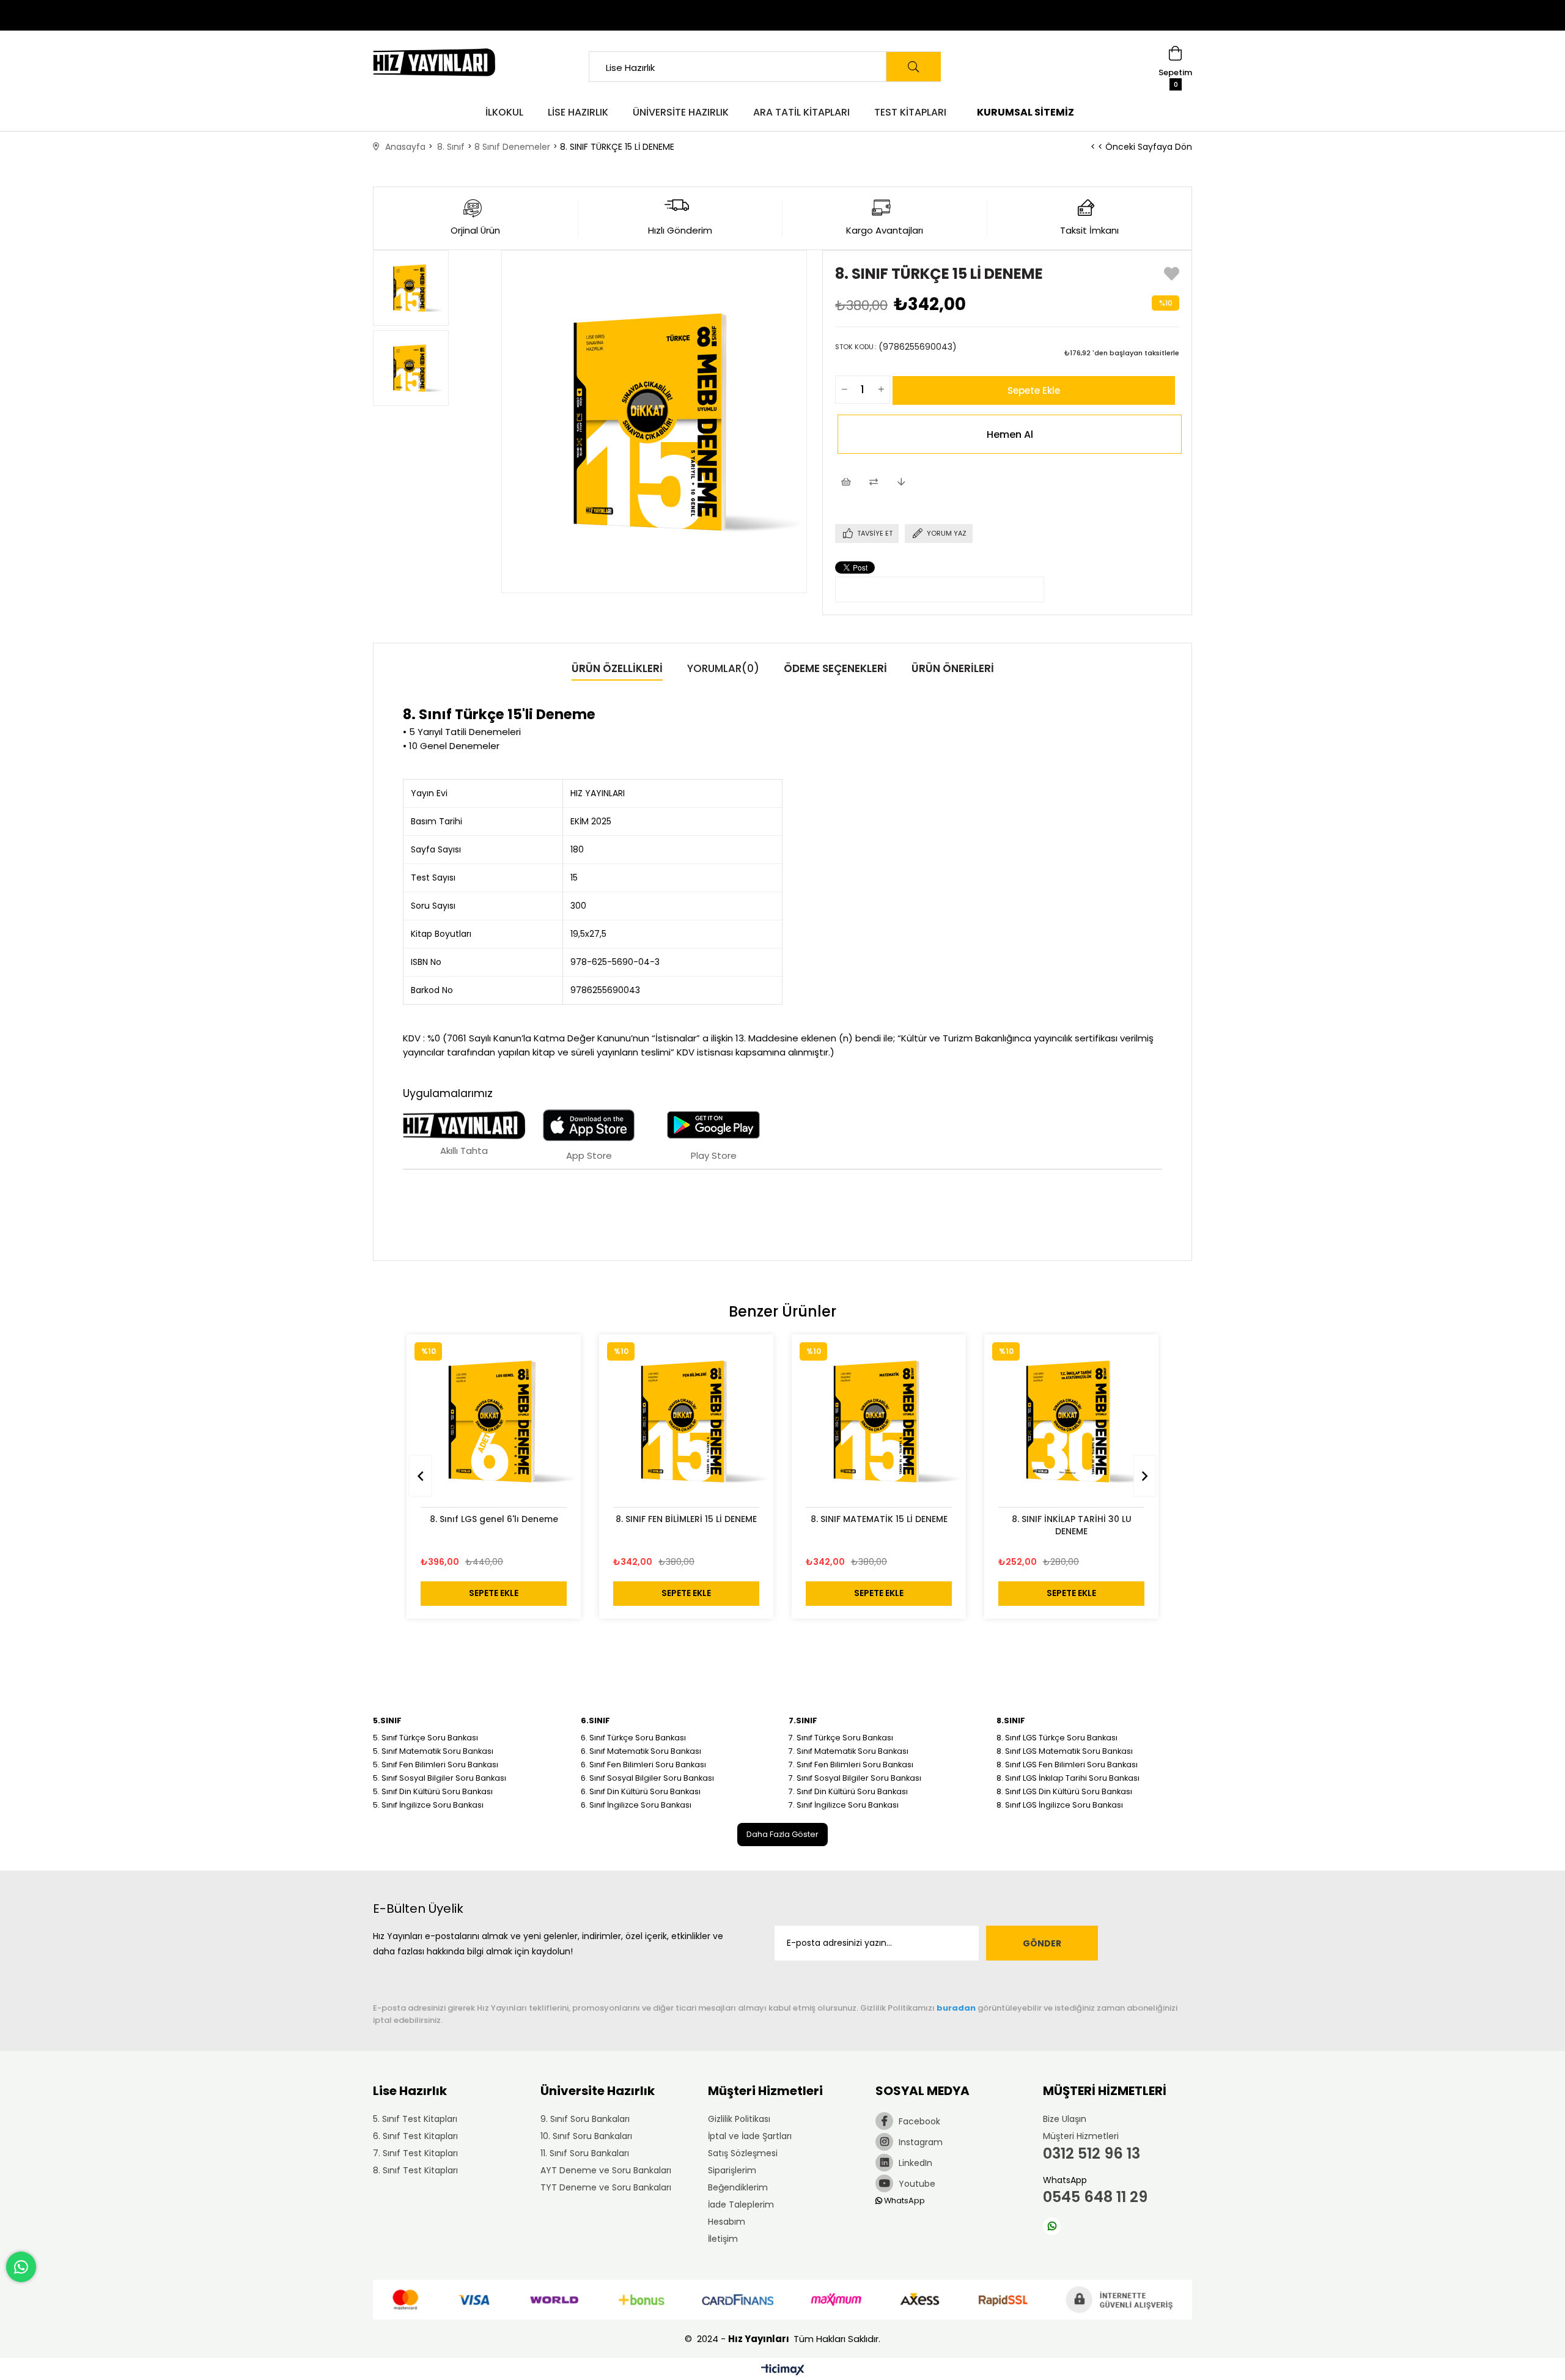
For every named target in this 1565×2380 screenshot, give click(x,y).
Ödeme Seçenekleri (835, 668)
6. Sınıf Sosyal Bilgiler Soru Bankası (647, 1778)
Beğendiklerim (738, 2187)
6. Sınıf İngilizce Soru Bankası (636, 1805)
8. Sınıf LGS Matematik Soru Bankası (1065, 1751)
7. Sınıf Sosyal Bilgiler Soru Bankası (855, 1778)
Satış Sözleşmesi (743, 2153)
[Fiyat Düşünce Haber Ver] (901, 483)
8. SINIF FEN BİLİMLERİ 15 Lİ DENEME (686, 1519)
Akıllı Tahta (464, 1151)
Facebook (918, 2121)
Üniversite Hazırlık (681, 112)
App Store (589, 1155)
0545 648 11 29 (1095, 2197)
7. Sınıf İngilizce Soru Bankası (844, 1805)
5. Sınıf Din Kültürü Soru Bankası (433, 1791)
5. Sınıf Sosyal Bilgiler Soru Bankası (440, 1778)
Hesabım (727, 2222)
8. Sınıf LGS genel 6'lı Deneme (494, 1519)
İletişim (723, 2239)
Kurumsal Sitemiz (1026, 112)
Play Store (714, 1155)
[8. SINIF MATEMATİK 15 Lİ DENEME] (879, 1421)
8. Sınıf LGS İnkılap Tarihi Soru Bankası (1068, 1778)
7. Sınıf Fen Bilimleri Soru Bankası (851, 1765)
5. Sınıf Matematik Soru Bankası (433, 1751)
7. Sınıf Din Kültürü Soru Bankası (848, 1791)
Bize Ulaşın (1065, 2119)
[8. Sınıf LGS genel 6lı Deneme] (494, 1421)
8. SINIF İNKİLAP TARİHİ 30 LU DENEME (1072, 1525)
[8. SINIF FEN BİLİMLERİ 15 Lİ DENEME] (686, 1421)
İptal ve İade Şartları (750, 2136)
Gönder (1042, 1943)
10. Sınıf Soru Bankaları (586, 2136)
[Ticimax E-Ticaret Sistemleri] (783, 2371)
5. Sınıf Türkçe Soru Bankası (425, 1738)
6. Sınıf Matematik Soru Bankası (641, 1751)
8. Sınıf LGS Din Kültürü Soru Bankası (1064, 1791)
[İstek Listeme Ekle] (846, 483)
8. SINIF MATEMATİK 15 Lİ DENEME (879, 1519)
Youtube (916, 2184)
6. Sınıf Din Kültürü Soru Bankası (641, 1791)
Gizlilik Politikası (739, 2119)
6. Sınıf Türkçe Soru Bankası (633, 1738)
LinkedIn (914, 2163)
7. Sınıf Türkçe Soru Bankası (841, 1738)
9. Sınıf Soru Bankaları (585, 2119)
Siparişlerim (732, 2170)
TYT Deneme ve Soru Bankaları (606, 2187)
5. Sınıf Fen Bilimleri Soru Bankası (436, 1765)
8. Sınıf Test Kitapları (415, 2170)
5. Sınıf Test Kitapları (415, 2119)
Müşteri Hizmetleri (1081, 2136)
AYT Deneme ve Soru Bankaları (606, 2170)
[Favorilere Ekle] (1172, 277)
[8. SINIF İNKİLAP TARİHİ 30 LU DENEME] (1071, 1421)
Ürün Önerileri (953, 668)
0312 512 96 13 (1092, 2153)
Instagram (919, 2142)
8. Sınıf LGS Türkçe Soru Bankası (1057, 1738)
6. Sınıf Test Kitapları (415, 2136)
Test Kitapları (910, 112)
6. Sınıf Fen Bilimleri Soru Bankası (643, 1765)
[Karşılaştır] (873, 483)
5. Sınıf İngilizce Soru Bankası (428, 1805)
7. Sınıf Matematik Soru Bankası (849, 1751)
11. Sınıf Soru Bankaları (585, 2153)
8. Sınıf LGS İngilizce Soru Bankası (1060, 1805)
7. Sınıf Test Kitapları (415, 2153)
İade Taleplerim (741, 2204)
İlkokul (504, 112)
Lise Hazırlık (578, 112)
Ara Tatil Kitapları (801, 112)
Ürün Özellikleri (617, 668)
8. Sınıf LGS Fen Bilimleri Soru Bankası (1067, 1765)
